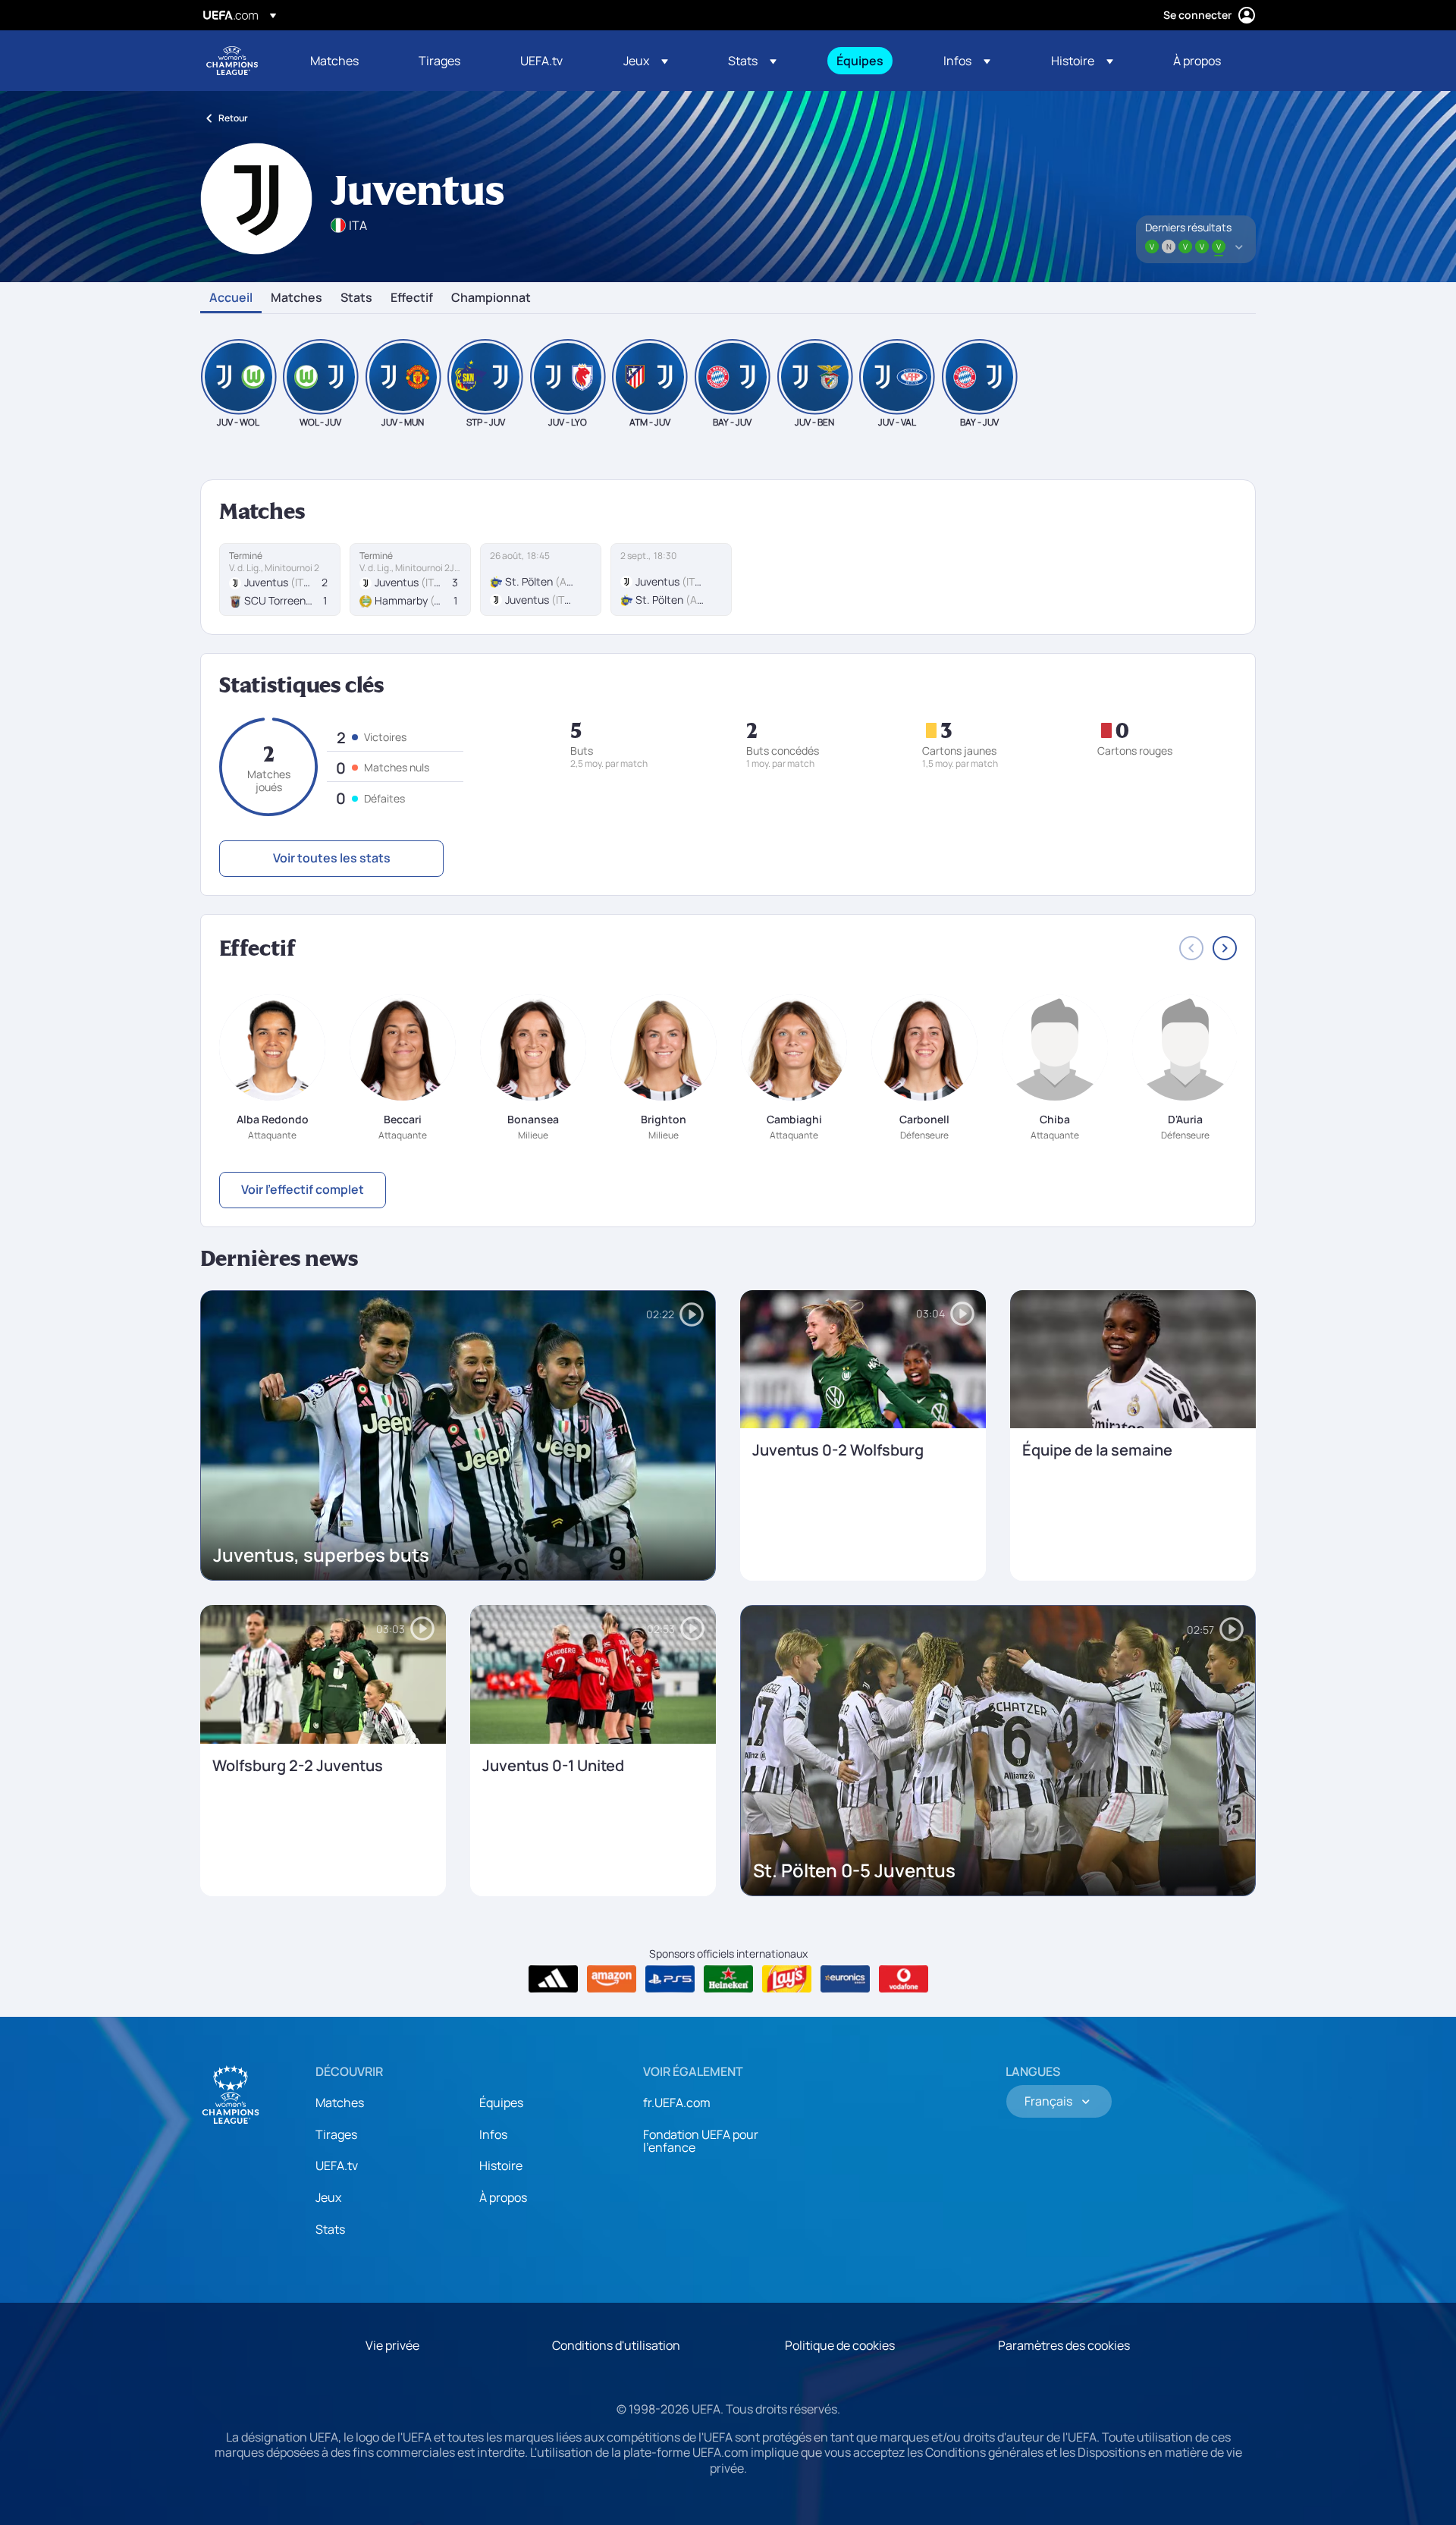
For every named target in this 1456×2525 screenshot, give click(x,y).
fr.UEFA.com (677, 2103)
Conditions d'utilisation (616, 2345)
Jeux (328, 2197)
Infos (493, 2134)
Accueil (231, 298)
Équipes (501, 2103)
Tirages (336, 2134)
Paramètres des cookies (1064, 2345)
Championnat (491, 298)
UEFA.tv (337, 2165)
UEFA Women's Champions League (232, 61)
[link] (334, 61)
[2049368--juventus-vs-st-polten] (671, 579)
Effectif (412, 298)
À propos (503, 2197)
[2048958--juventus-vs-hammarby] (410, 579)
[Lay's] (787, 1979)
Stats (356, 298)
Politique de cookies (840, 2345)
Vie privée (392, 2345)
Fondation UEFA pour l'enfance (701, 2141)
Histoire (501, 2165)
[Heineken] (728, 1979)
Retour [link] (233, 118)
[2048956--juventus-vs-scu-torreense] (280, 579)
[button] (646, 61)
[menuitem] (345, 61)
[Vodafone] (904, 1979)
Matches (297, 298)
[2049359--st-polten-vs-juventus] (541, 579)
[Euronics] (845, 1979)
